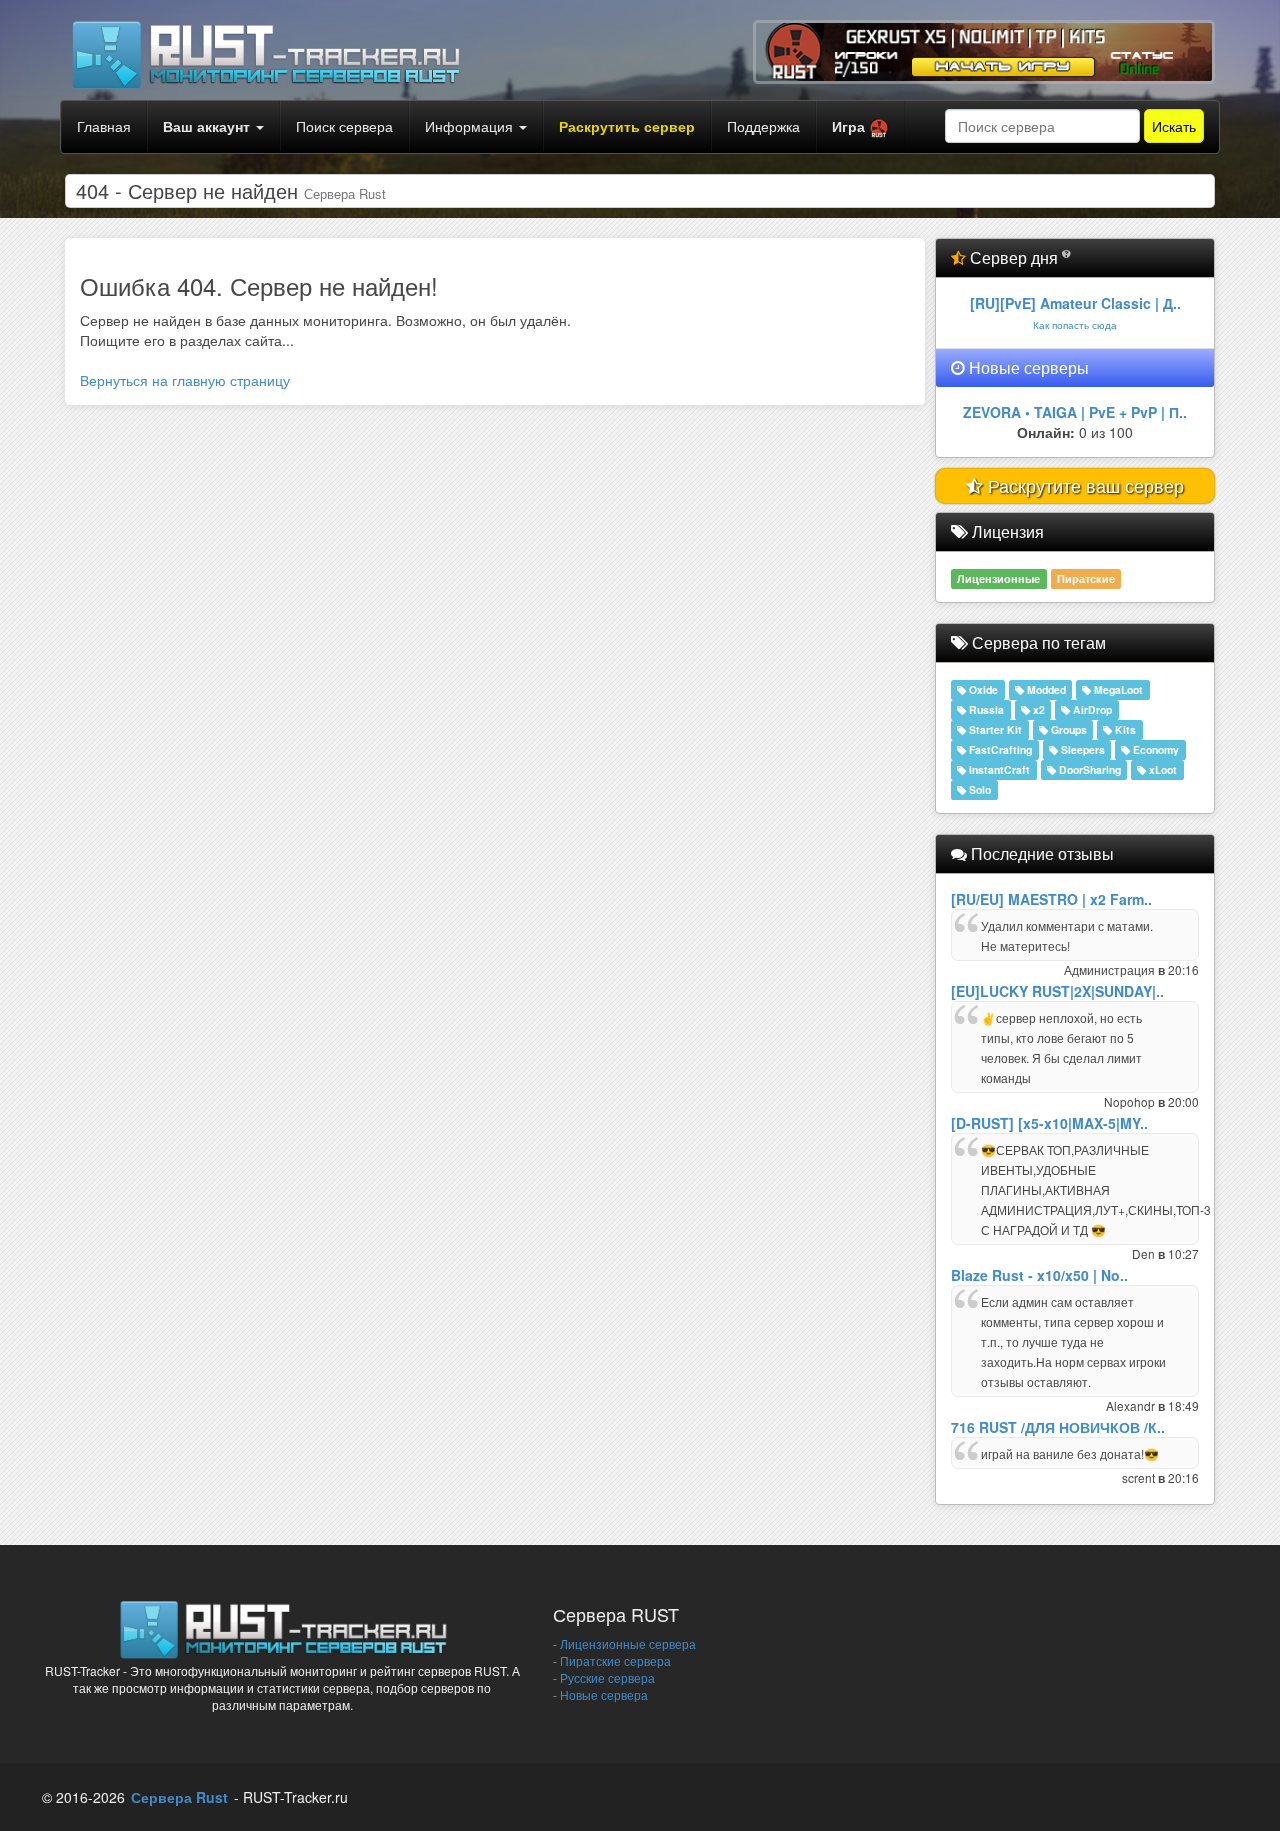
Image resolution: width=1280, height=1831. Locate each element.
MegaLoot (1117, 689)
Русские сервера (607, 1677)
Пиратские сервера (615, 1660)
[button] (860, 127)
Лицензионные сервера (628, 1643)
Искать (1174, 126)
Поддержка (763, 126)
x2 (1037, 709)
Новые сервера (604, 1694)
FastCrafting (999, 749)
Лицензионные (998, 578)
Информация (471, 126)
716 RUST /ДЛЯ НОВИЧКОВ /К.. (1058, 1427)
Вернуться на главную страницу (185, 380)
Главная (104, 126)
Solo (978, 789)
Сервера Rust (179, 1797)
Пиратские (1086, 578)
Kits (1124, 729)
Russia (985, 709)
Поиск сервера (344, 126)
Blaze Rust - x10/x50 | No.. (1039, 1275)
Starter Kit (994, 729)
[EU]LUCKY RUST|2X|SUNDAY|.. (1057, 991)
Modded (1045, 689)
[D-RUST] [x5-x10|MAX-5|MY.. (1049, 1123)
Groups (1067, 729)
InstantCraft (998, 769)
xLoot (1161, 769)
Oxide (982, 689)
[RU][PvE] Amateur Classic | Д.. (1075, 303)
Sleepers (1081, 749)
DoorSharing (1088, 769)
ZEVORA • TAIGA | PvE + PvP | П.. (1075, 412)
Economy (1154, 749)
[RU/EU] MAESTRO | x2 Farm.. (1051, 899)
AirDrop (1091, 709)
